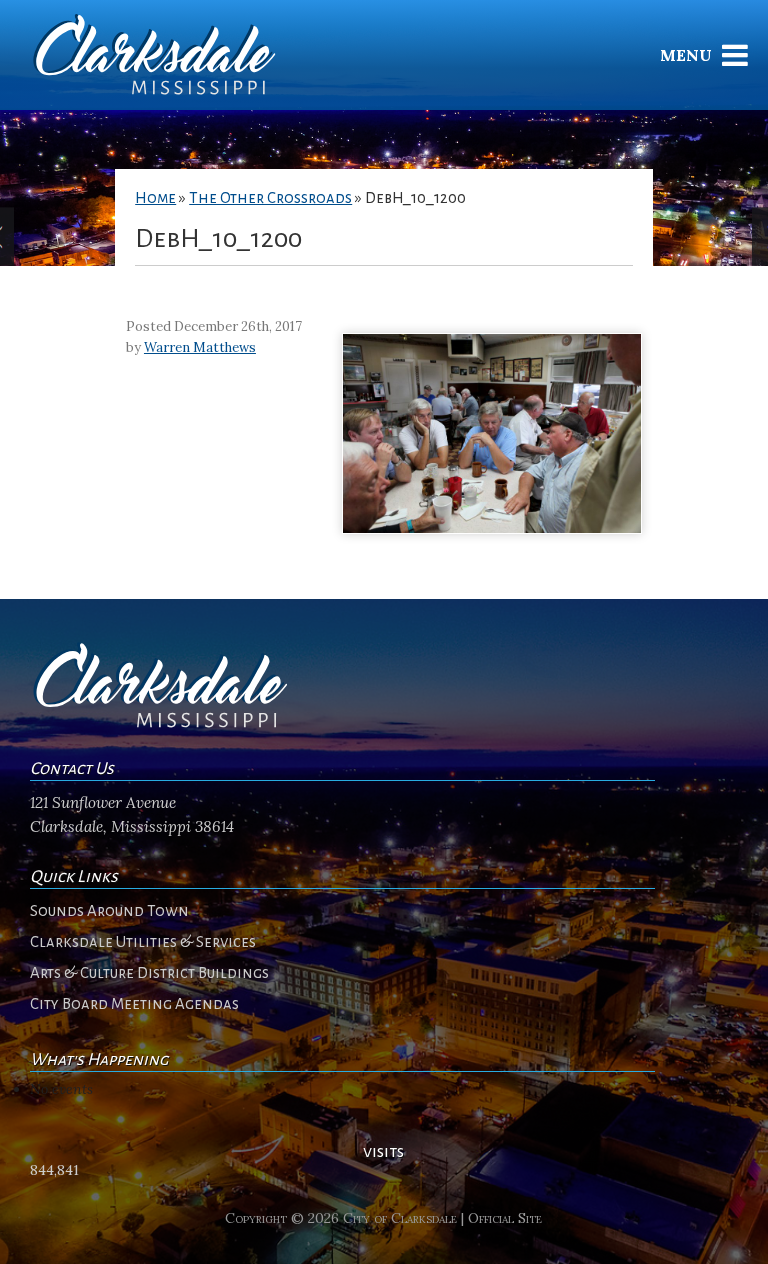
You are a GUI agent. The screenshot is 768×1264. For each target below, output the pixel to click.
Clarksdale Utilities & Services (143, 942)
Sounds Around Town (109, 911)
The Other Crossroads (270, 198)
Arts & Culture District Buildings (149, 973)
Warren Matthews (200, 347)
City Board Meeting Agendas (134, 1004)
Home (155, 198)
